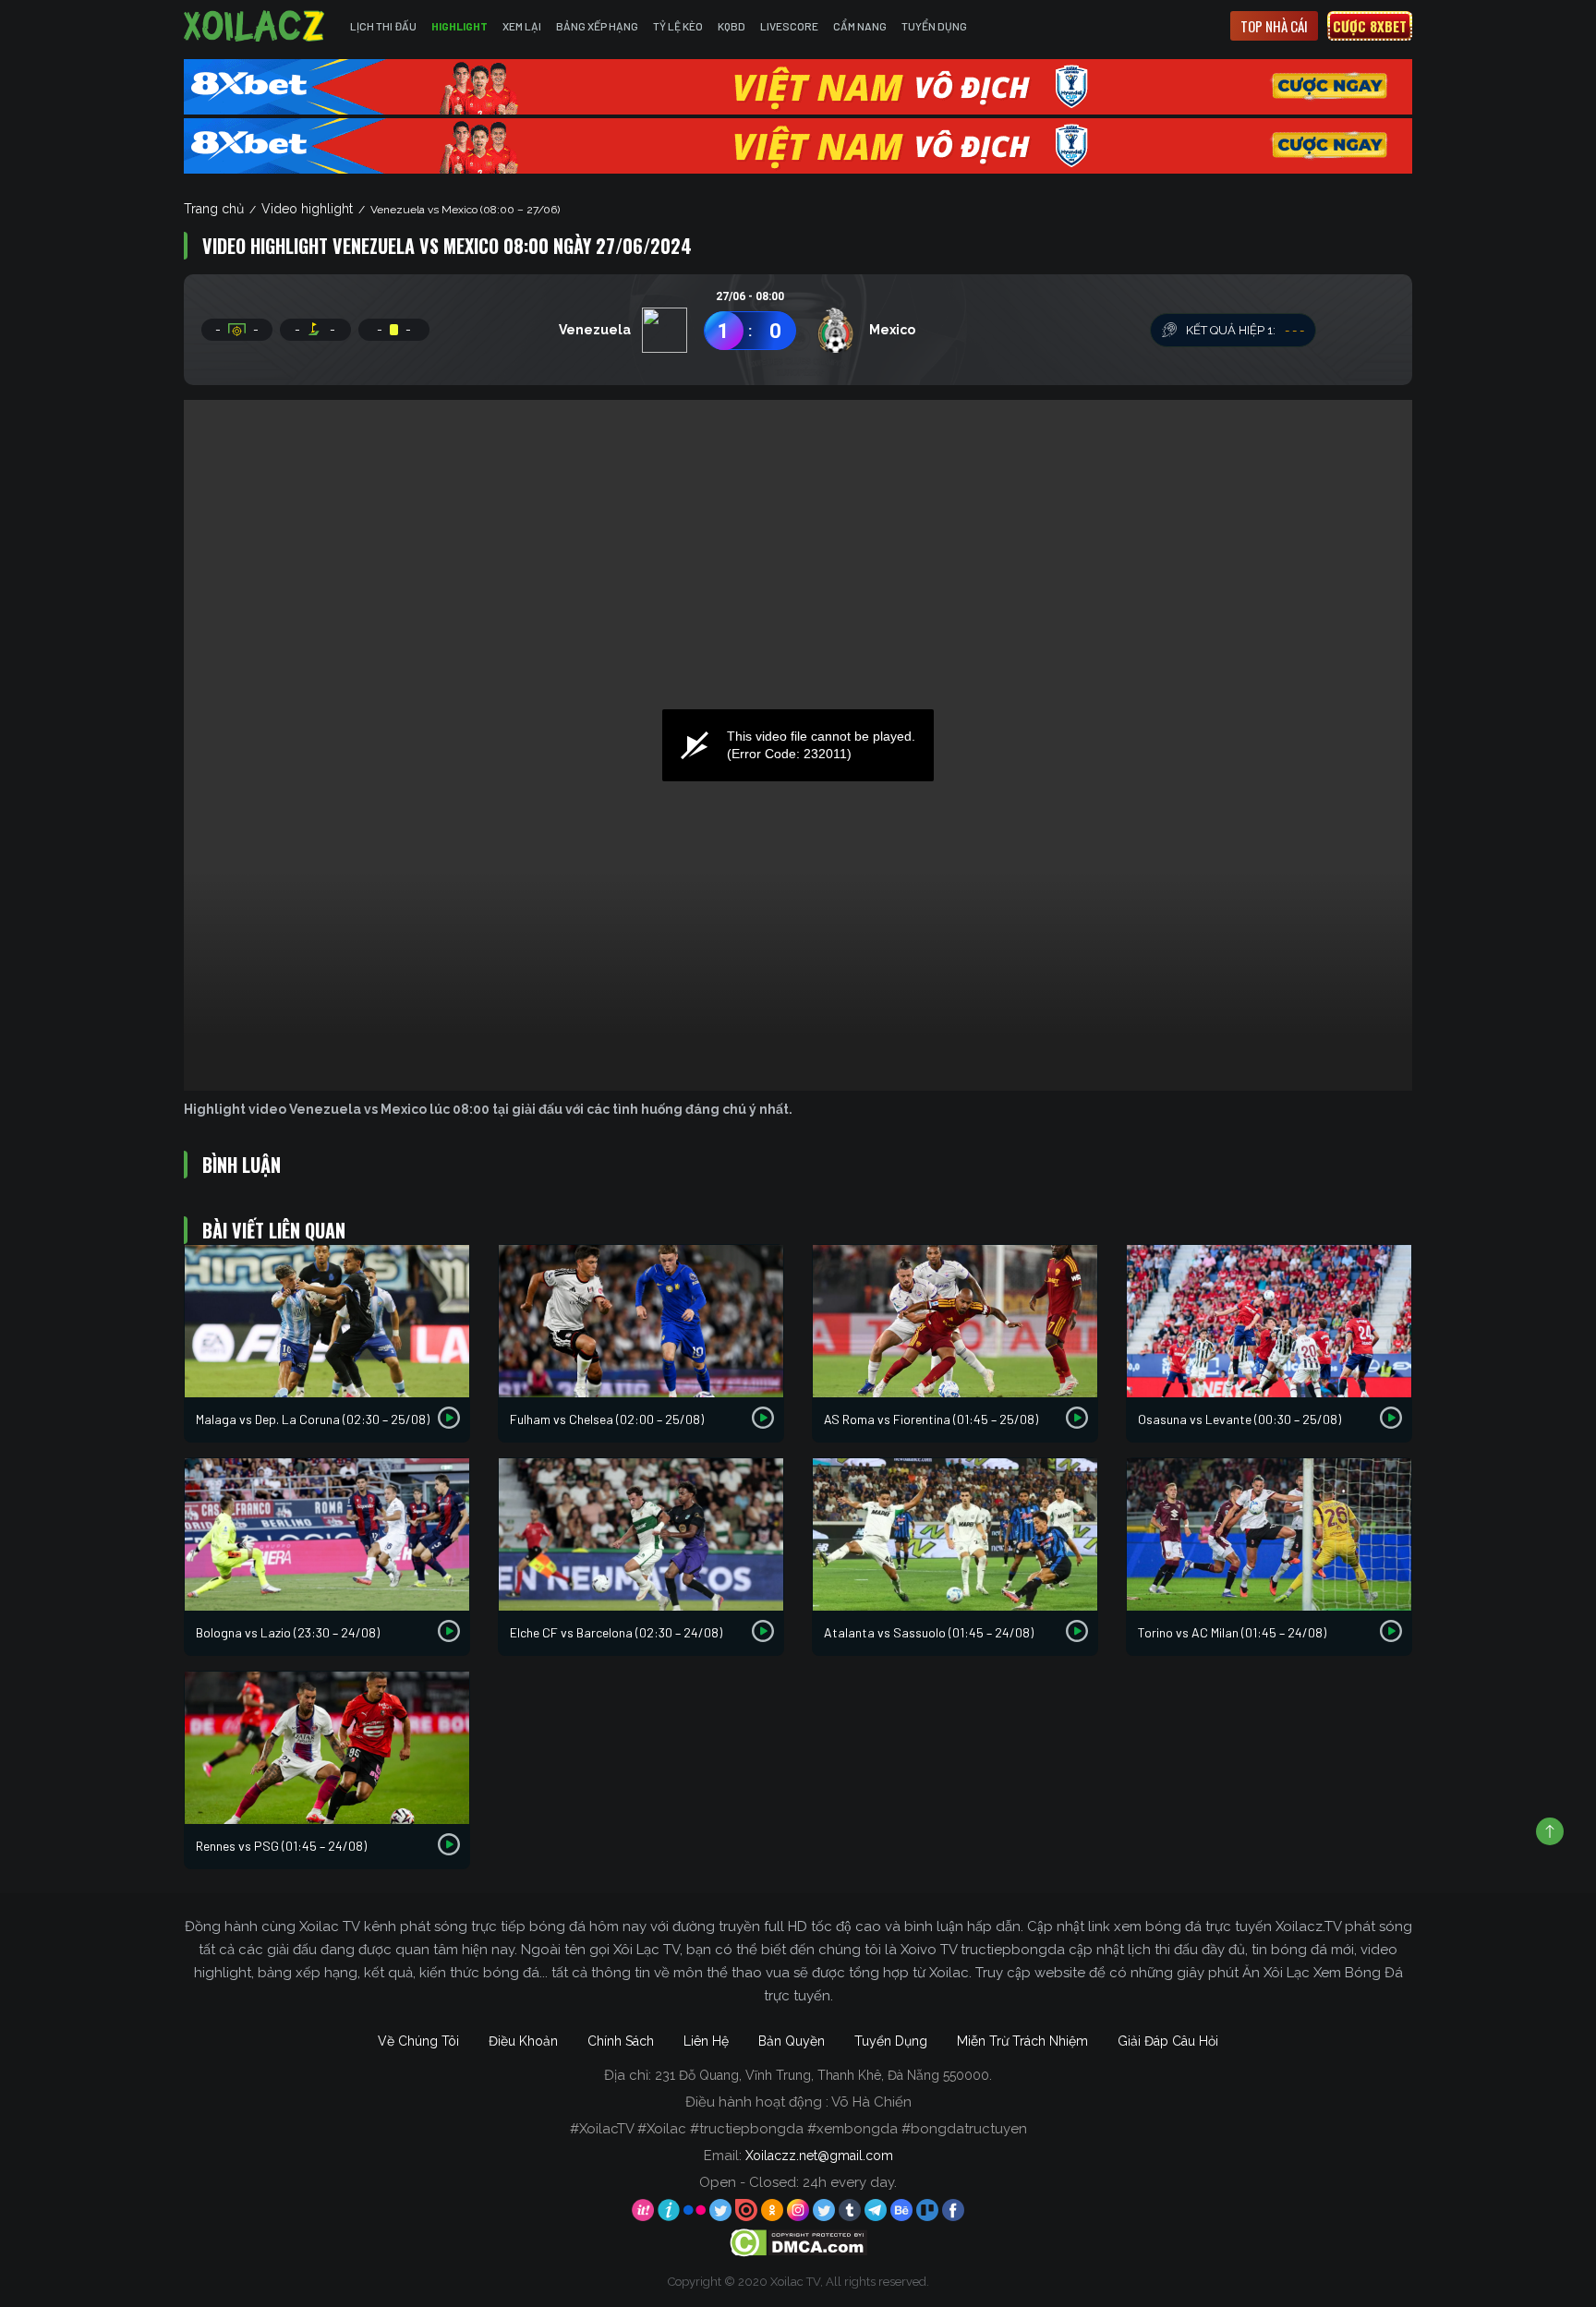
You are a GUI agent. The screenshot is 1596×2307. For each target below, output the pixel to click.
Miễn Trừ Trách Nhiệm (1022, 2041)
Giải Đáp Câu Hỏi (1168, 2041)
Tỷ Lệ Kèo (678, 26)
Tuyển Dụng (934, 26)
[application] (798, 745)
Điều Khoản (523, 2041)
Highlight (459, 26)
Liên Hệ (706, 2041)
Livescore (789, 26)
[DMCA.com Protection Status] (798, 2242)
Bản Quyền (792, 2041)
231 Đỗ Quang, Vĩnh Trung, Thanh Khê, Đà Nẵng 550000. (823, 2075)
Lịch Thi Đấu (383, 26)
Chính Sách (621, 2041)
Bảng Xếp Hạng (597, 26)
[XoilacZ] (256, 26)
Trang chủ (214, 209)
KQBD (731, 26)
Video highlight (307, 209)
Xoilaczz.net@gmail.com (819, 2156)
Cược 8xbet (1370, 26)
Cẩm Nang (860, 26)
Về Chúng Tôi (418, 2041)
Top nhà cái (1274, 26)
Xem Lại (522, 26)
